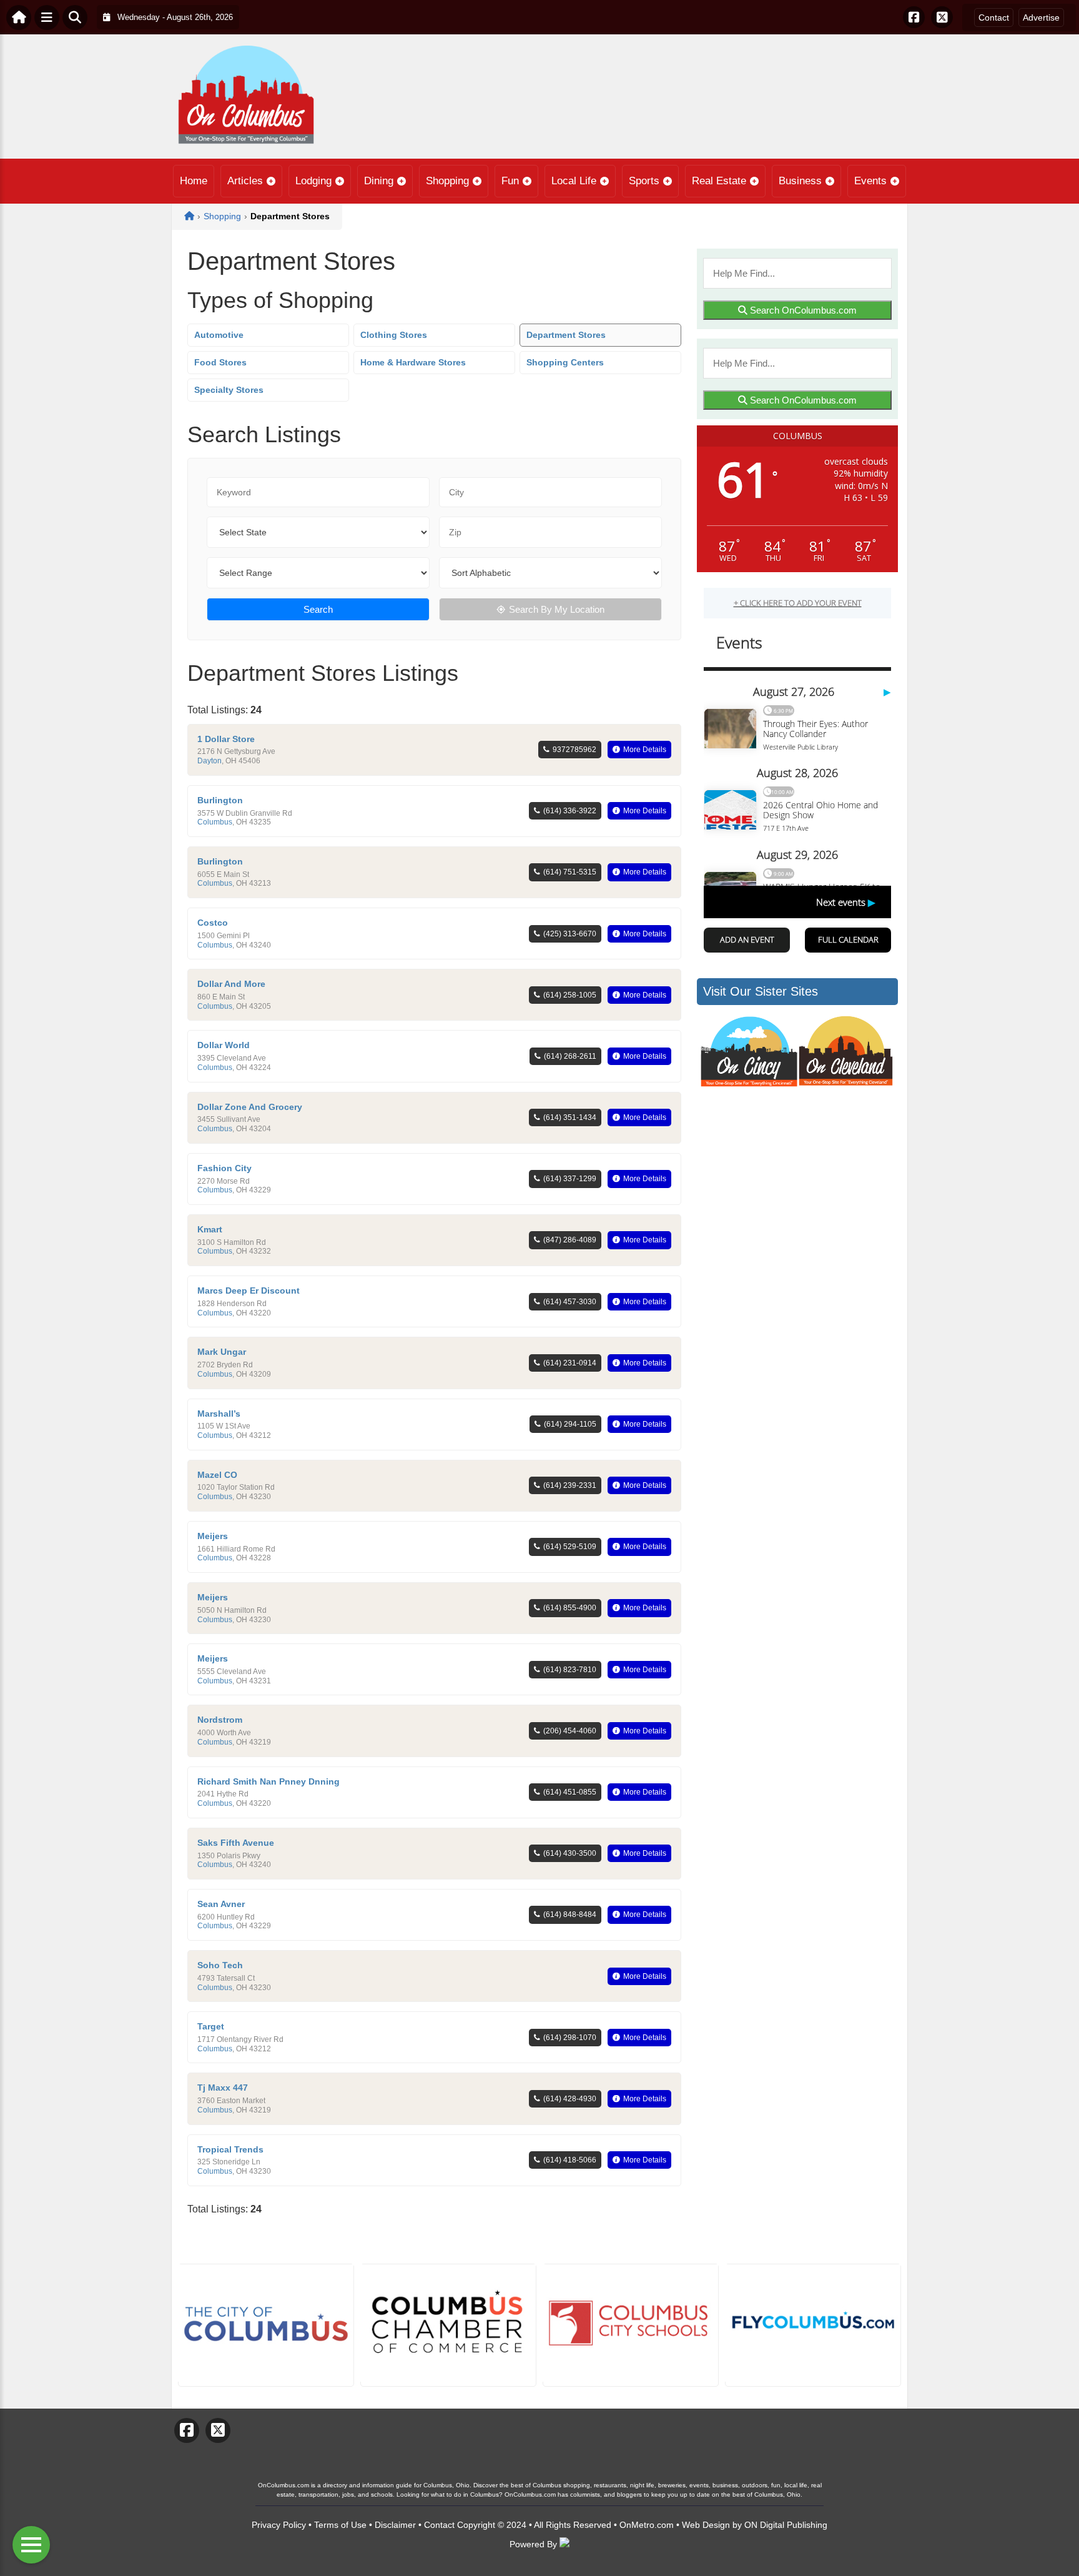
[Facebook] (914, 17)
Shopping (447, 181)
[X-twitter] (942, 17)
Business (800, 181)
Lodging (313, 181)
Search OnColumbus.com (802, 310)
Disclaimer (395, 2525)
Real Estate (719, 181)
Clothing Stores (394, 335)
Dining (379, 181)
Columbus (215, 822)
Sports (644, 181)
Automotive (219, 335)
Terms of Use (340, 2525)
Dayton (209, 761)
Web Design (706, 2525)
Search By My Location (557, 609)
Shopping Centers (565, 362)
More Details (645, 750)
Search (318, 609)
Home (194, 181)
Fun (510, 181)
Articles (245, 181)
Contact (994, 17)
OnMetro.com (647, 2525)
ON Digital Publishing (786, 2525)
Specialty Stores (229, 390)
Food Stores (220, 362)
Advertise (1041, 17)
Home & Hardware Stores (413, 362)
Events (870, 181)
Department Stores (566, 335)
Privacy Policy (279, 2525)
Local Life (574, 181)
